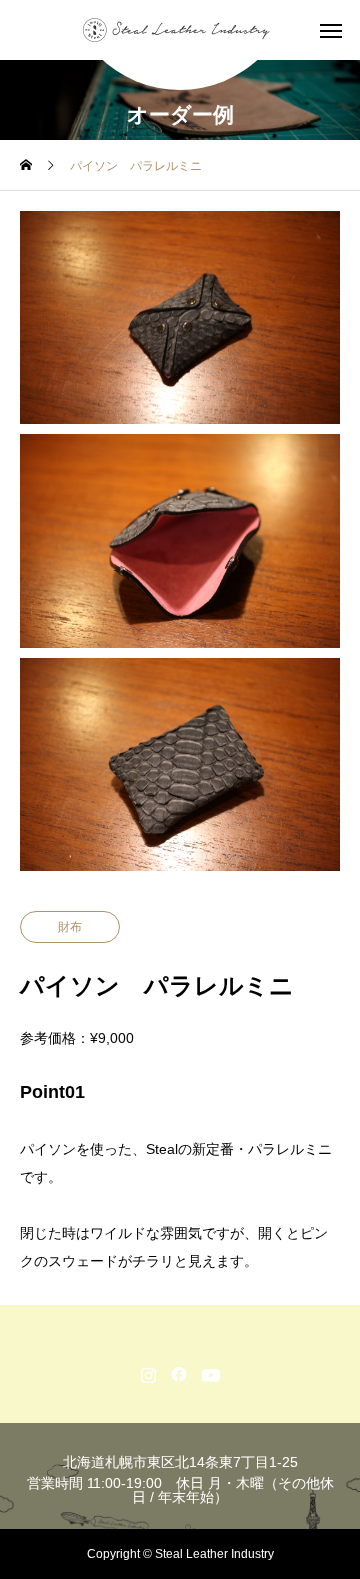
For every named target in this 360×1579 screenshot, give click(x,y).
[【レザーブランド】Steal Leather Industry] (180, 30)
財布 (70, 927)
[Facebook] (179, 1374)
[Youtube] (211, 1374)
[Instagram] (148, 1374)
